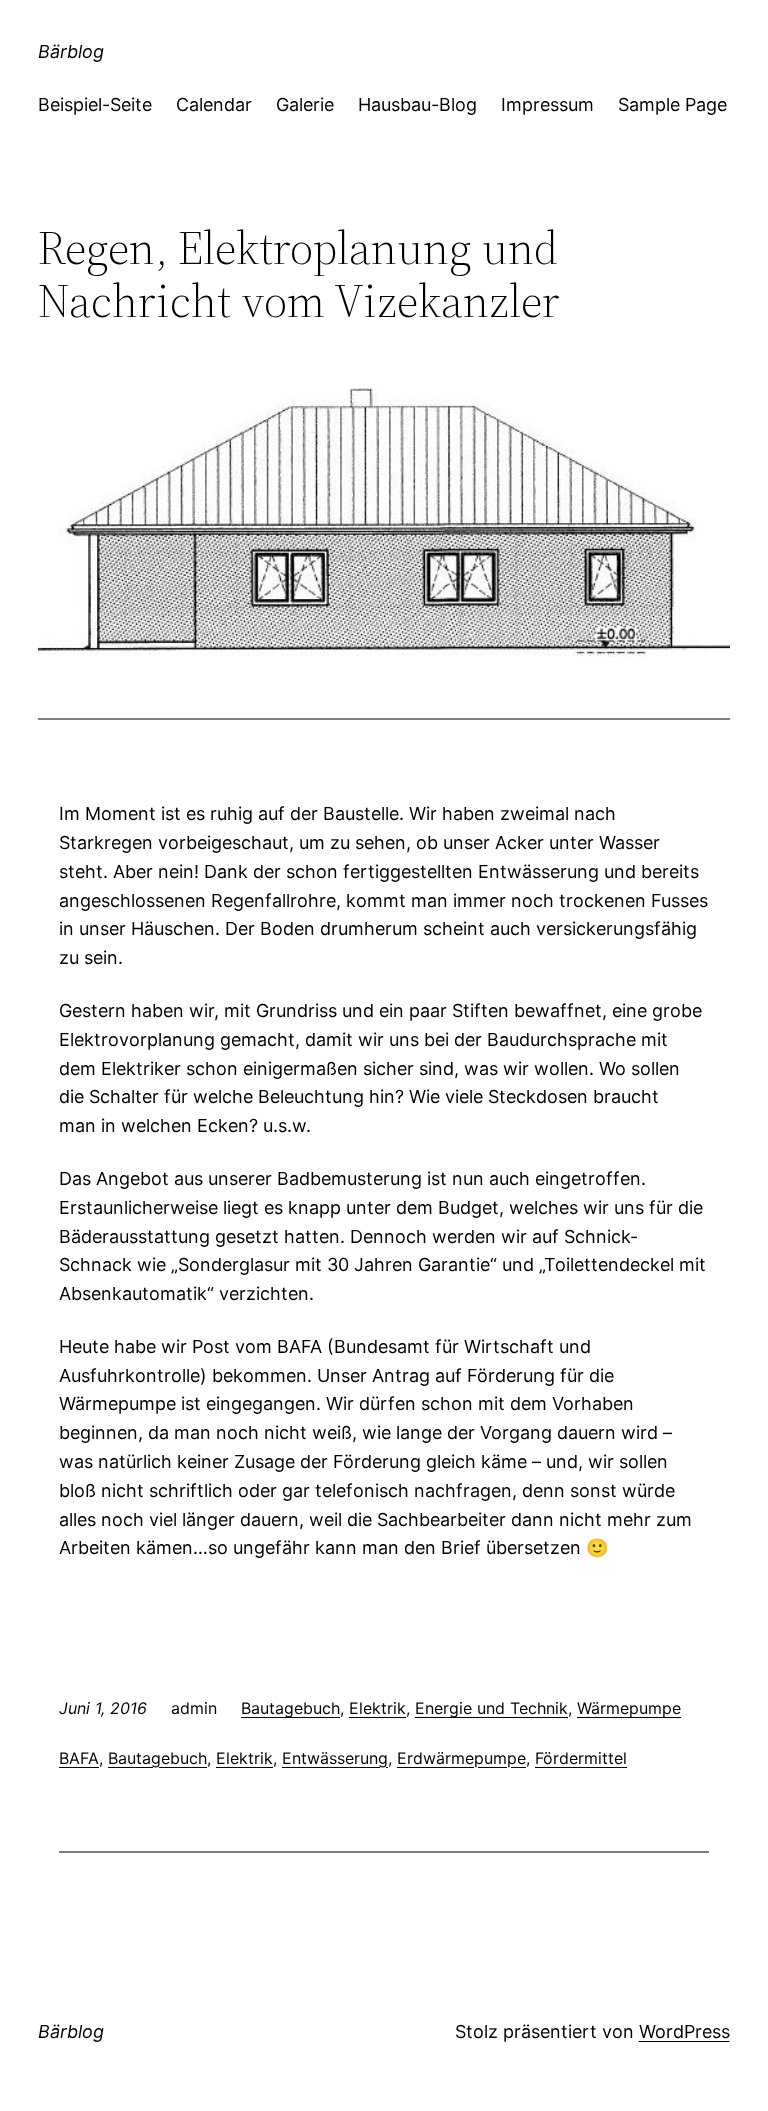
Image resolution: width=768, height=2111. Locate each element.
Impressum (547, 104)
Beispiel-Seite (95, 104)
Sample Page (672, 104)
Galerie (305, 104)
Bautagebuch (290, 1708)
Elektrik (377, 1708)
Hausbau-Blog (417, 104)
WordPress (684, 2031)
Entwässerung (335, 1758)
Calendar (214, 104)
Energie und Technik (491, 1708)
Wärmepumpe (629, 1708)
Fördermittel (581, 1758)
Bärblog (71, 51)
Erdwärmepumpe (461, 1758)
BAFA (79, 1758)
